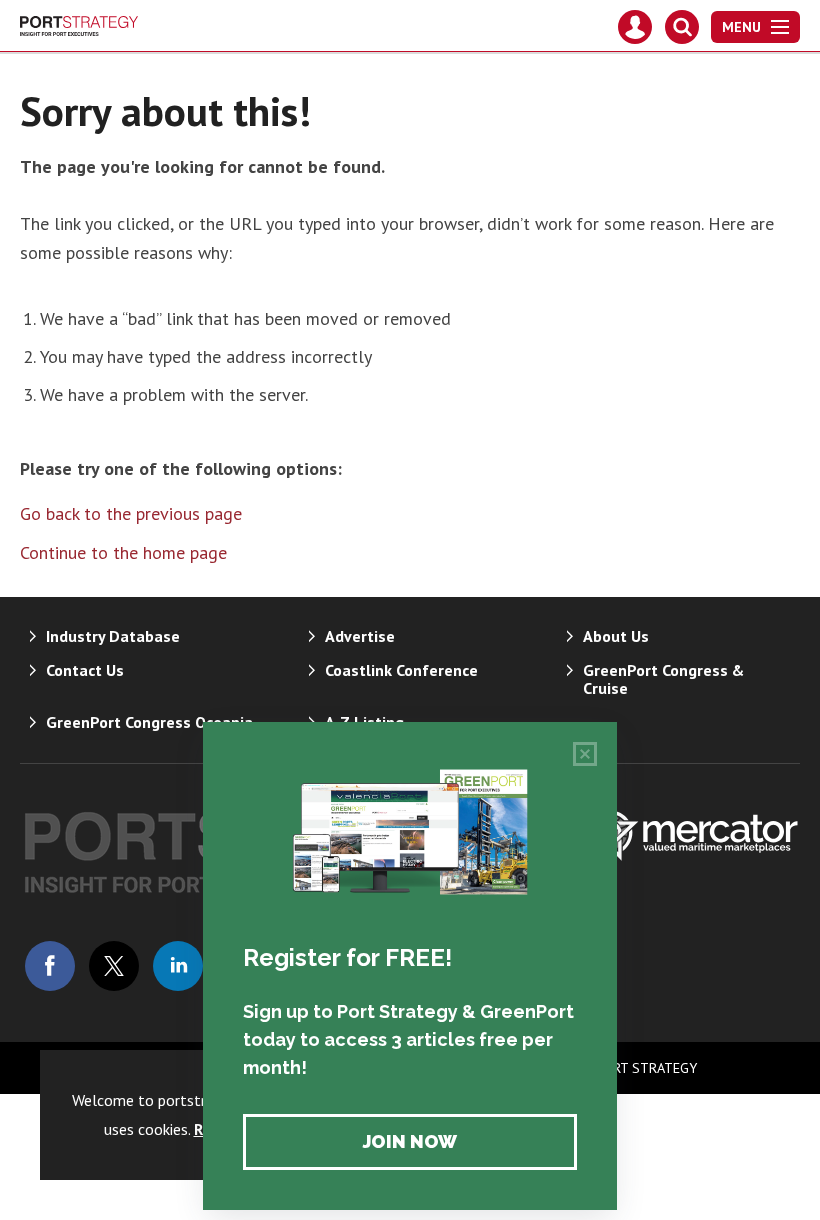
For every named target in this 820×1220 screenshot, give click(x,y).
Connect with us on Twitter (114, 966)
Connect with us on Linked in (178, 966)
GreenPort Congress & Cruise (663, 679)
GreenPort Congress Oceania (149, 722)
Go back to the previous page (131, 513)
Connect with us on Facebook (50, 966)
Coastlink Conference (401, 670)
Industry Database (113, 636)
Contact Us (85, 670)
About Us (616, 636)
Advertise (360, 636)
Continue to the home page (123, 552)
